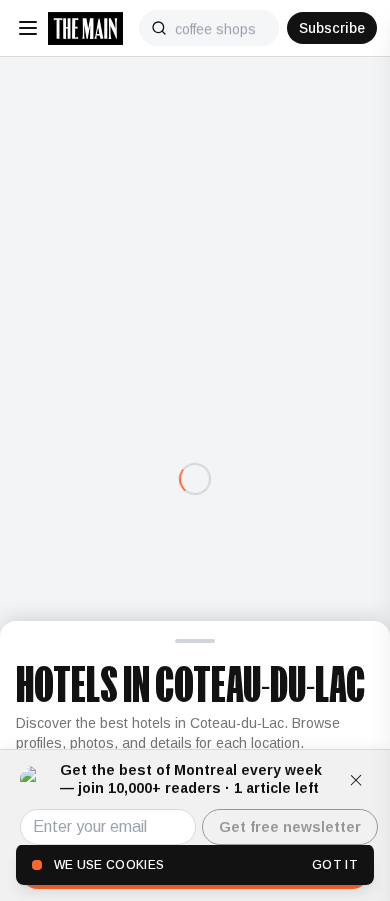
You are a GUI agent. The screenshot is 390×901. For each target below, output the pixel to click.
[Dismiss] (356, 780)
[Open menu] (28, 28)
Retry (195, 521)
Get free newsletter (290, 827)
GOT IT (335, 865)
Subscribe (332, 28)
